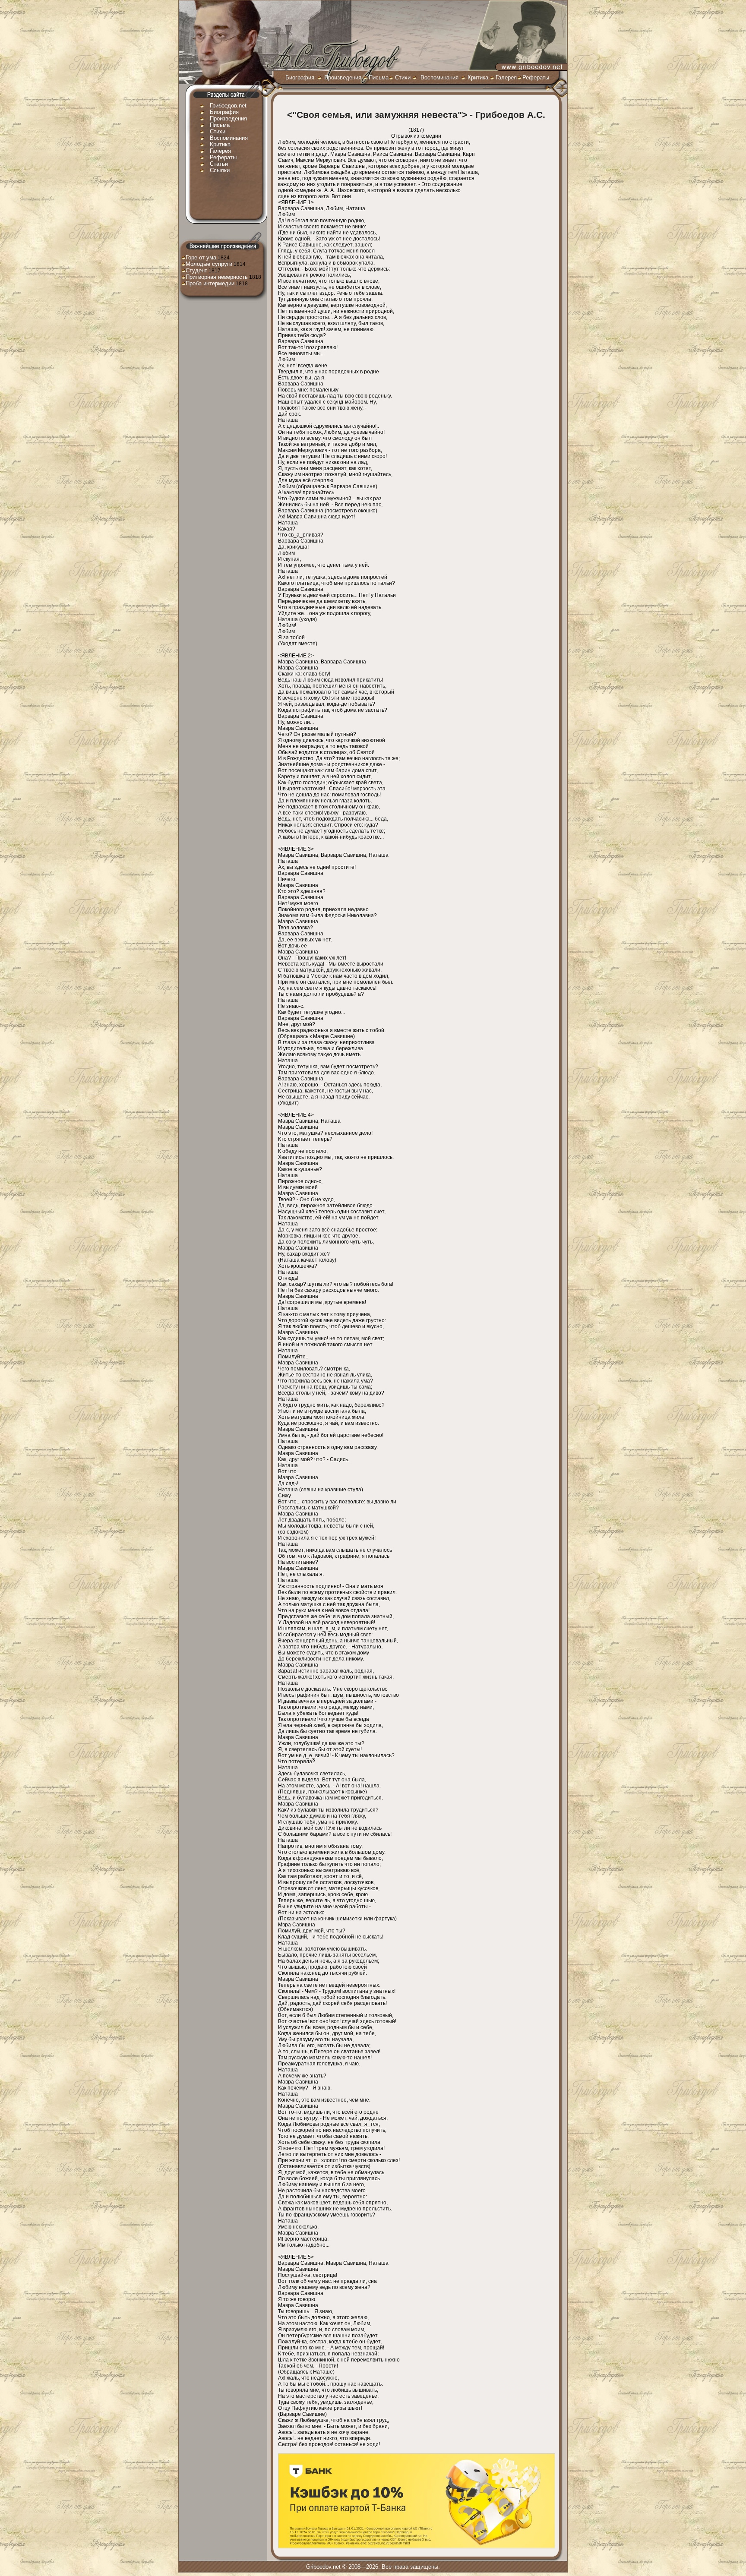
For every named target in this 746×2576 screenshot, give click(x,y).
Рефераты (536, 77)
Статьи (219, 164)
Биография (300, 77)
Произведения (343, 77)
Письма (379, 77)
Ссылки (220, 170)
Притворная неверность (217, 277)
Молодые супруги (209, 264)
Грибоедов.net (228, 106)
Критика (478, 77)
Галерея (506, 77)
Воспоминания (439, 77)
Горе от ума (201, 257)
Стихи (403, 77)
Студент (196, 270)
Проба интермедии (210, 283)
